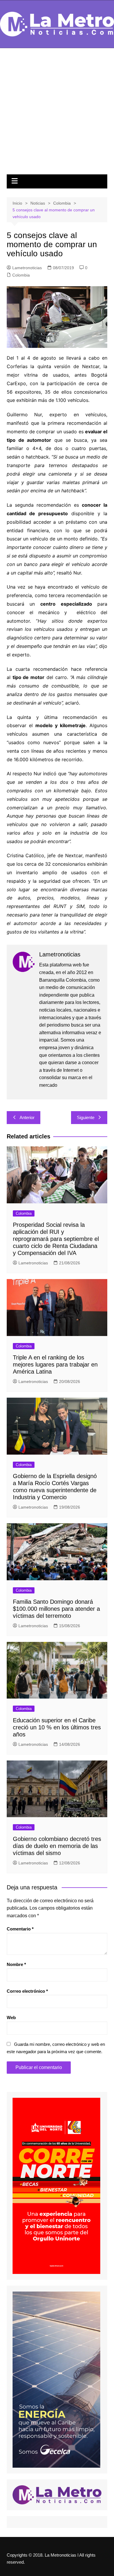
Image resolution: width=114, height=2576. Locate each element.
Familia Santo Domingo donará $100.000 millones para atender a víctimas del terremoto (56, 1609)
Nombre (16, 1964)
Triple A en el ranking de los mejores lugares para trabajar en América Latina (55, 1364)
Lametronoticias (27, 268)
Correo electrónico (27, 1991)
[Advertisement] (57, 114)
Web (11, 2017)
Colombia (21, 275)
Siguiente (86, 1117)
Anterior (27, 1117)
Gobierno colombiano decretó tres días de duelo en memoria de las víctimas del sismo (57, 1846)
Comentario (20, 1929)
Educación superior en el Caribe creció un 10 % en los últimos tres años (57, 1727)
